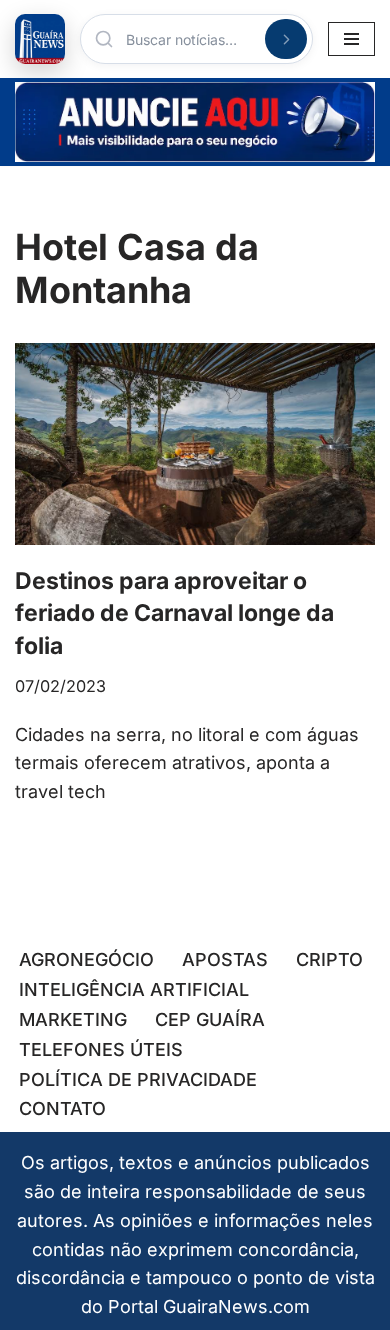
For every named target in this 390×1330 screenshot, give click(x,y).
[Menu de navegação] (351, 39)
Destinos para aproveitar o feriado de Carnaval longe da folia (174, 613)
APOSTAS (225, 959)
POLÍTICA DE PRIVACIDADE (138, 1079)
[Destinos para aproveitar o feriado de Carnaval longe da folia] (195, 444)
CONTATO (62, 1108)
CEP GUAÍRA (210, 1019)
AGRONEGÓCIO (86, 959)
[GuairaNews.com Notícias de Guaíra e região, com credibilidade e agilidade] (40, 39)
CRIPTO (329, 959)
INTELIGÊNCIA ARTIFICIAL (134, 989)
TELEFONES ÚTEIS (101, 1049)
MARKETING (73, 1019)
